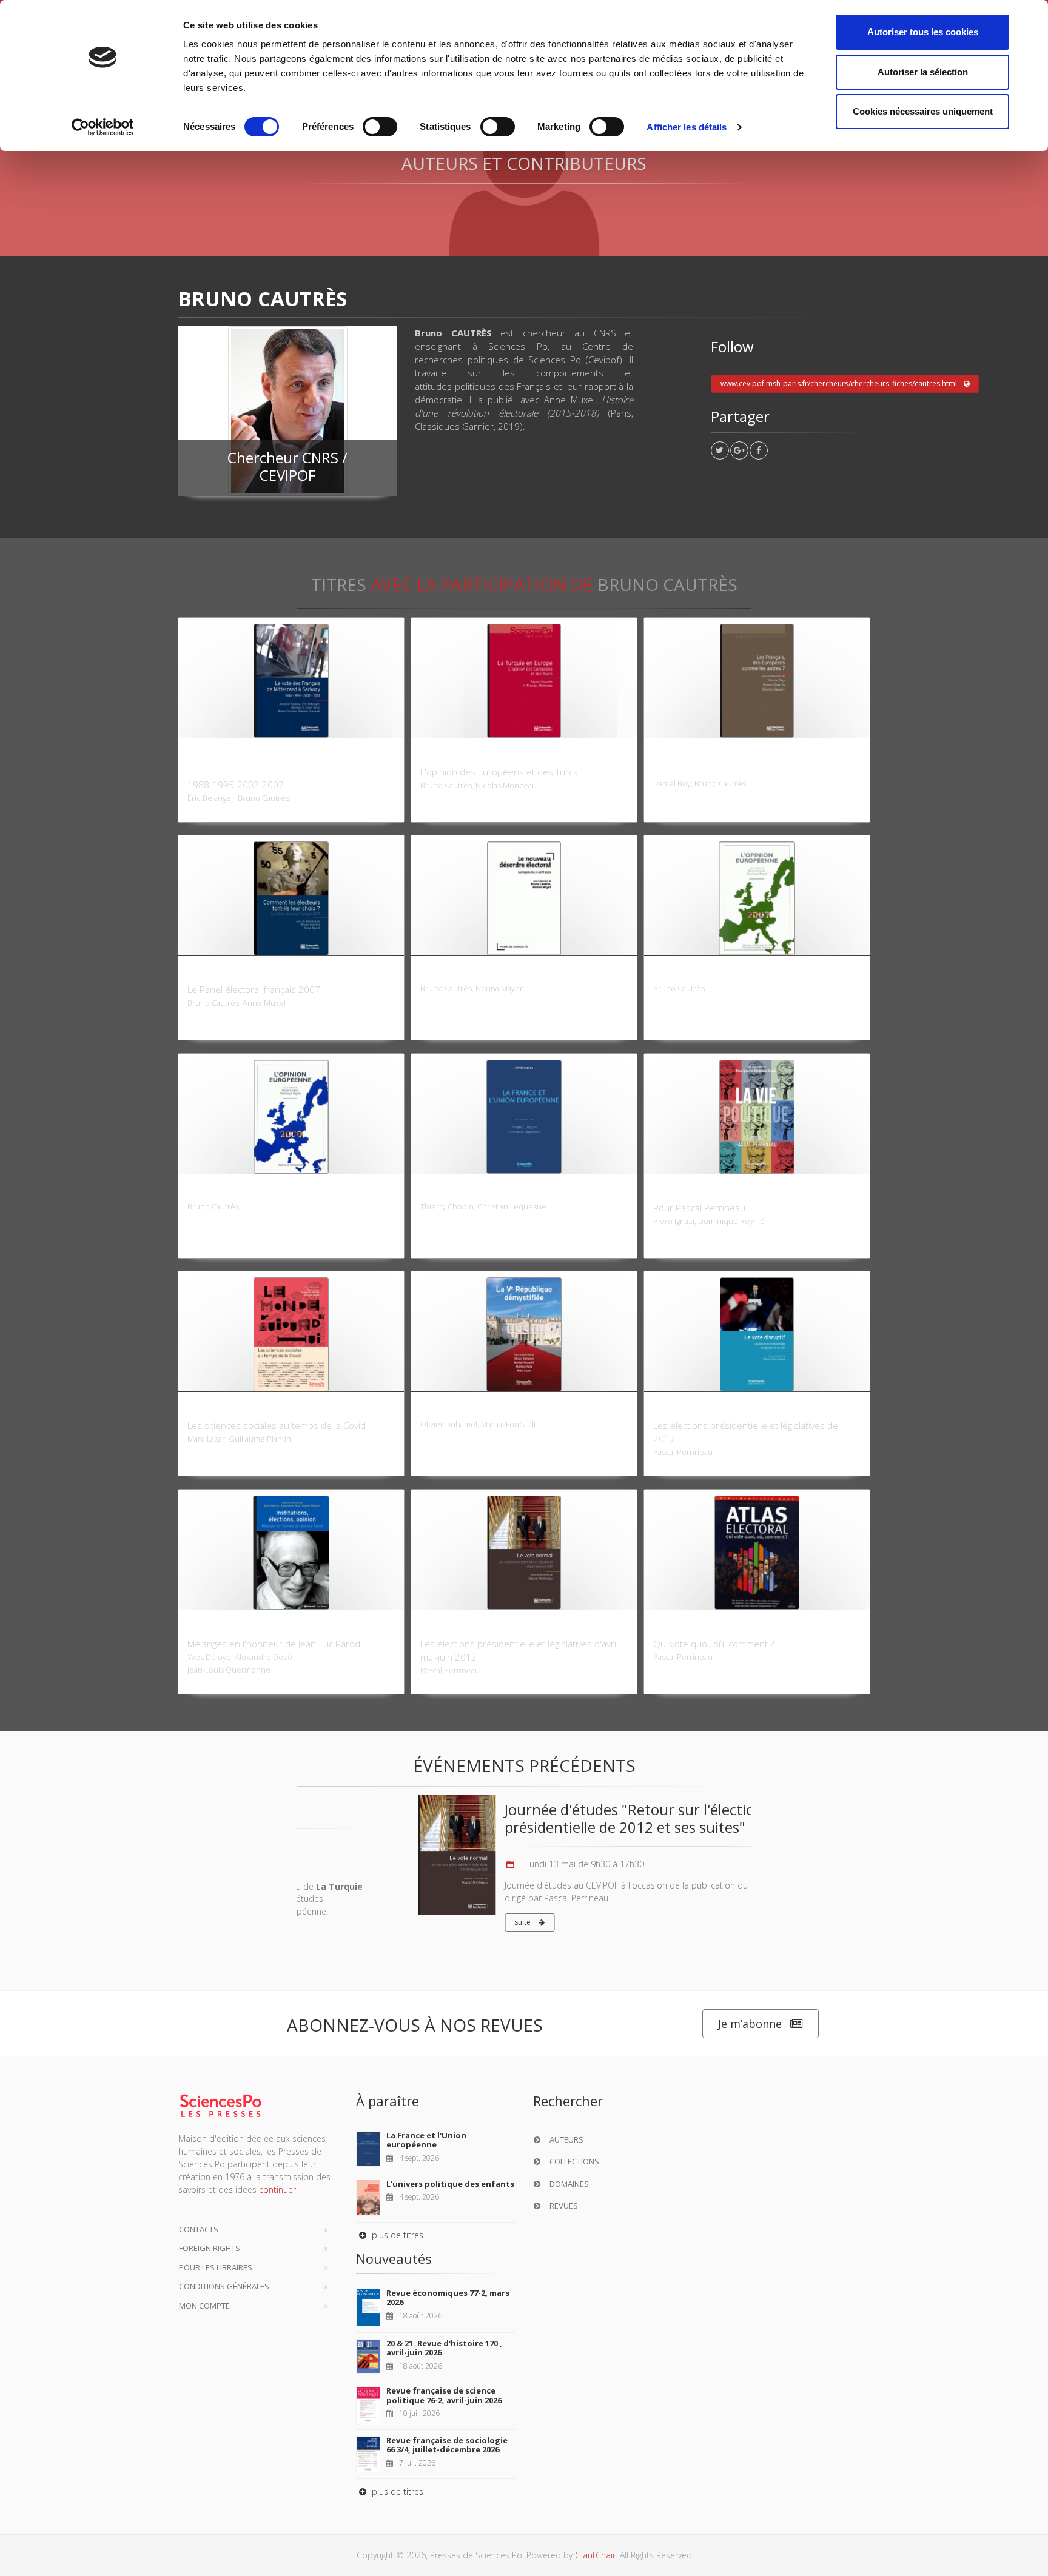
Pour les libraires (216, 2267)
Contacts (199, 2229)
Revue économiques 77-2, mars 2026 (448, 2298)
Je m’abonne (750, 2024)
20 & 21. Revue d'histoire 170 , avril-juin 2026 (444, 2348)
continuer (277, 2190)
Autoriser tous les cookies (923, 32)
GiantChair (595, 2555)
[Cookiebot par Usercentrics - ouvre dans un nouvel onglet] (103, 127)
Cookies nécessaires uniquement (923, 111)
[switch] (380, 127)
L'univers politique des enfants (450, 2184)
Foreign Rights (210, 2248)
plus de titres (396, 2235)
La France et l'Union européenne (426, 2140)
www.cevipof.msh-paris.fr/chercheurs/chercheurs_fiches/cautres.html (839, 383)
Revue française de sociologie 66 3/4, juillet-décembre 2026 (447, 2445)
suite (402, 1922)
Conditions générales (224, 2286)
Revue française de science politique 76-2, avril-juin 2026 (444, 2395)
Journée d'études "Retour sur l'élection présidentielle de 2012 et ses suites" (513, 1818)
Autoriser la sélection (923, 72)
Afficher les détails (687, 127)
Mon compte (204, 2306)
